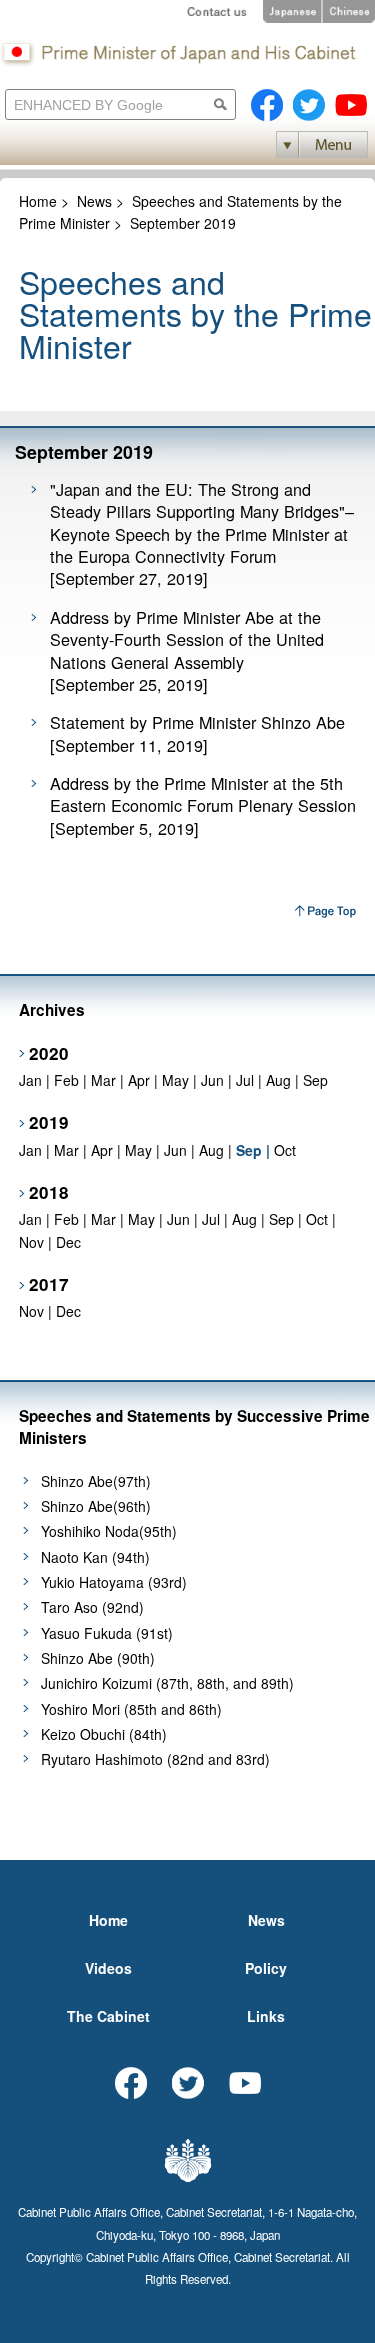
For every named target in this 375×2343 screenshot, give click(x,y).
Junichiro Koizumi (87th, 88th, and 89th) (167, 1683)
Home (38, 201)
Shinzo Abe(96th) (96, 1506)
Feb (66, 1080)
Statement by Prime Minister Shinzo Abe (197, 722)
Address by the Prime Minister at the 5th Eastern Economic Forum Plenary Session (203, 794)
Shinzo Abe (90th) (98, 1658)
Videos (108, 1968)
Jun (212, 1080)
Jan (30, 1080)
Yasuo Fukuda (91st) (107, 1633)
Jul (245, 1080)
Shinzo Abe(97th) (96, 1481)
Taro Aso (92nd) (92, 1607)
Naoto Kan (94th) (95, 1557)
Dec (68, 1242)
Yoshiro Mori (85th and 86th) (131, 1709)
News (94, 201)
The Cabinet (108, 2016)
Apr (139, 1080)
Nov (31, 1242)
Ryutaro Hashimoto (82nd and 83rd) (155, 1759)
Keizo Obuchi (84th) (104, 1734)
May (175, 1080)
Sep (315, 1080)
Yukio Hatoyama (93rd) (114, 1582)
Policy (266, 1968)
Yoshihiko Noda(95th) (109, 1531)
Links (266, 2016)
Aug (278, 1080)
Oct (285, 1150)
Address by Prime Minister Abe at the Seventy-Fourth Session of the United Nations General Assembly (187, 639)
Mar (103, 1080)
